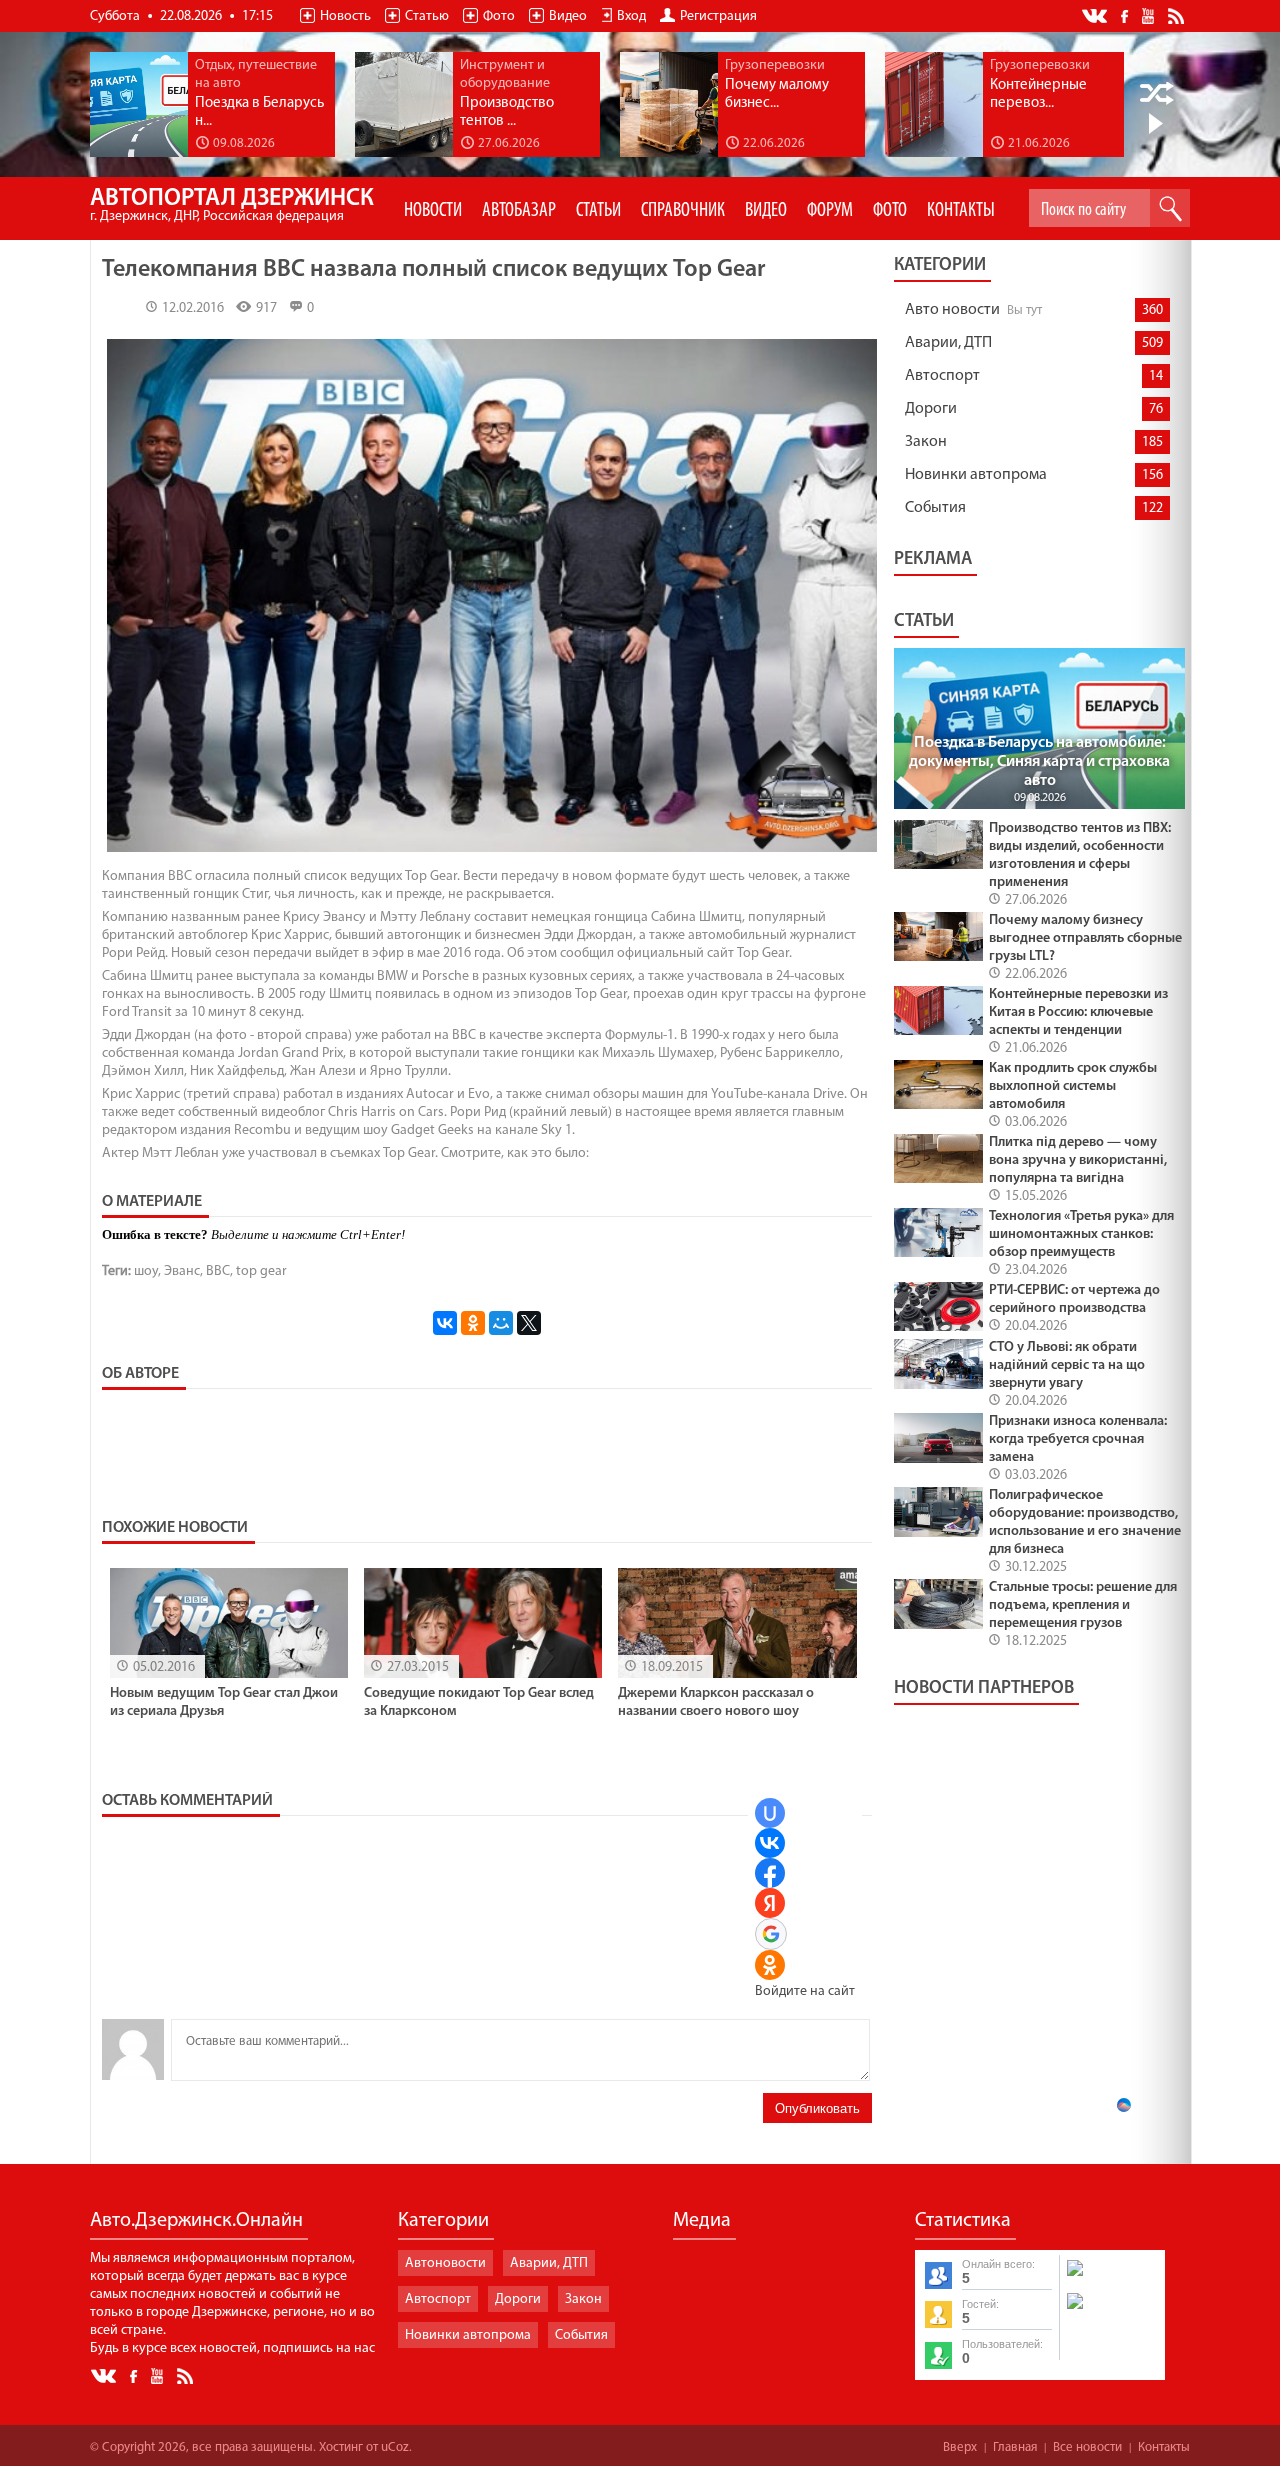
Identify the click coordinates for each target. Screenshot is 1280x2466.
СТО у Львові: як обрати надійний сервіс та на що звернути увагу (1067, 1365)
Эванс (182, 1271)
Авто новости (952, 310)
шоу (146, 1271)
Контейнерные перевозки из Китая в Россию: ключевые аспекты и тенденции (1078, 1012)
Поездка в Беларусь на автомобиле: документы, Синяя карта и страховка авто (1039, 762)
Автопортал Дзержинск (232, 205)
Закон (926, 442)
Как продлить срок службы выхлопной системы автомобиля (1073, 1086)
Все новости (1087, 2447)
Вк (1096, 16)
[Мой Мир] (501, 1323)
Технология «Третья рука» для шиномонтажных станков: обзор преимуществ (1081, 1234)
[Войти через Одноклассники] (770, 1965)
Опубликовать (817, 2108)
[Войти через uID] (770, 1813)
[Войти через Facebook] (770, 1873)
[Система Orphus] (1111, 2311)
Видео (568, 16)
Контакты (1164, 2447)
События (935, 508)
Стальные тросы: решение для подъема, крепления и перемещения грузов (1083, 1605)
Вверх (960, 2447)
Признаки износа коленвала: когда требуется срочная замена (1078, 1439)
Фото (499, 16)
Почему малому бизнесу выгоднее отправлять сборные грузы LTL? (1085, 938)
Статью (427, 16)
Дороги (931, 409)
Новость (345, 16)
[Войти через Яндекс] (770, 1903)
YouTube (1149, 15)
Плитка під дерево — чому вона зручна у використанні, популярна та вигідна (1078, 1160)
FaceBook (1126, 14)
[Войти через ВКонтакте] (770, 1843)
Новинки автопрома (976, 475)
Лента (1179, 15)
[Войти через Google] (771, 1934)
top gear (261, 1271)
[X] (529, 1323)
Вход (631, 16)
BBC (218, 1271)
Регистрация (718, 16)
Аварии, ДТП (948, 343)
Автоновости (445, 2263)
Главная (1015, 2447)
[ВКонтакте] (445, 1323)
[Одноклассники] (473, 1323)
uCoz (395, 2447)
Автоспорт (942, 376)
